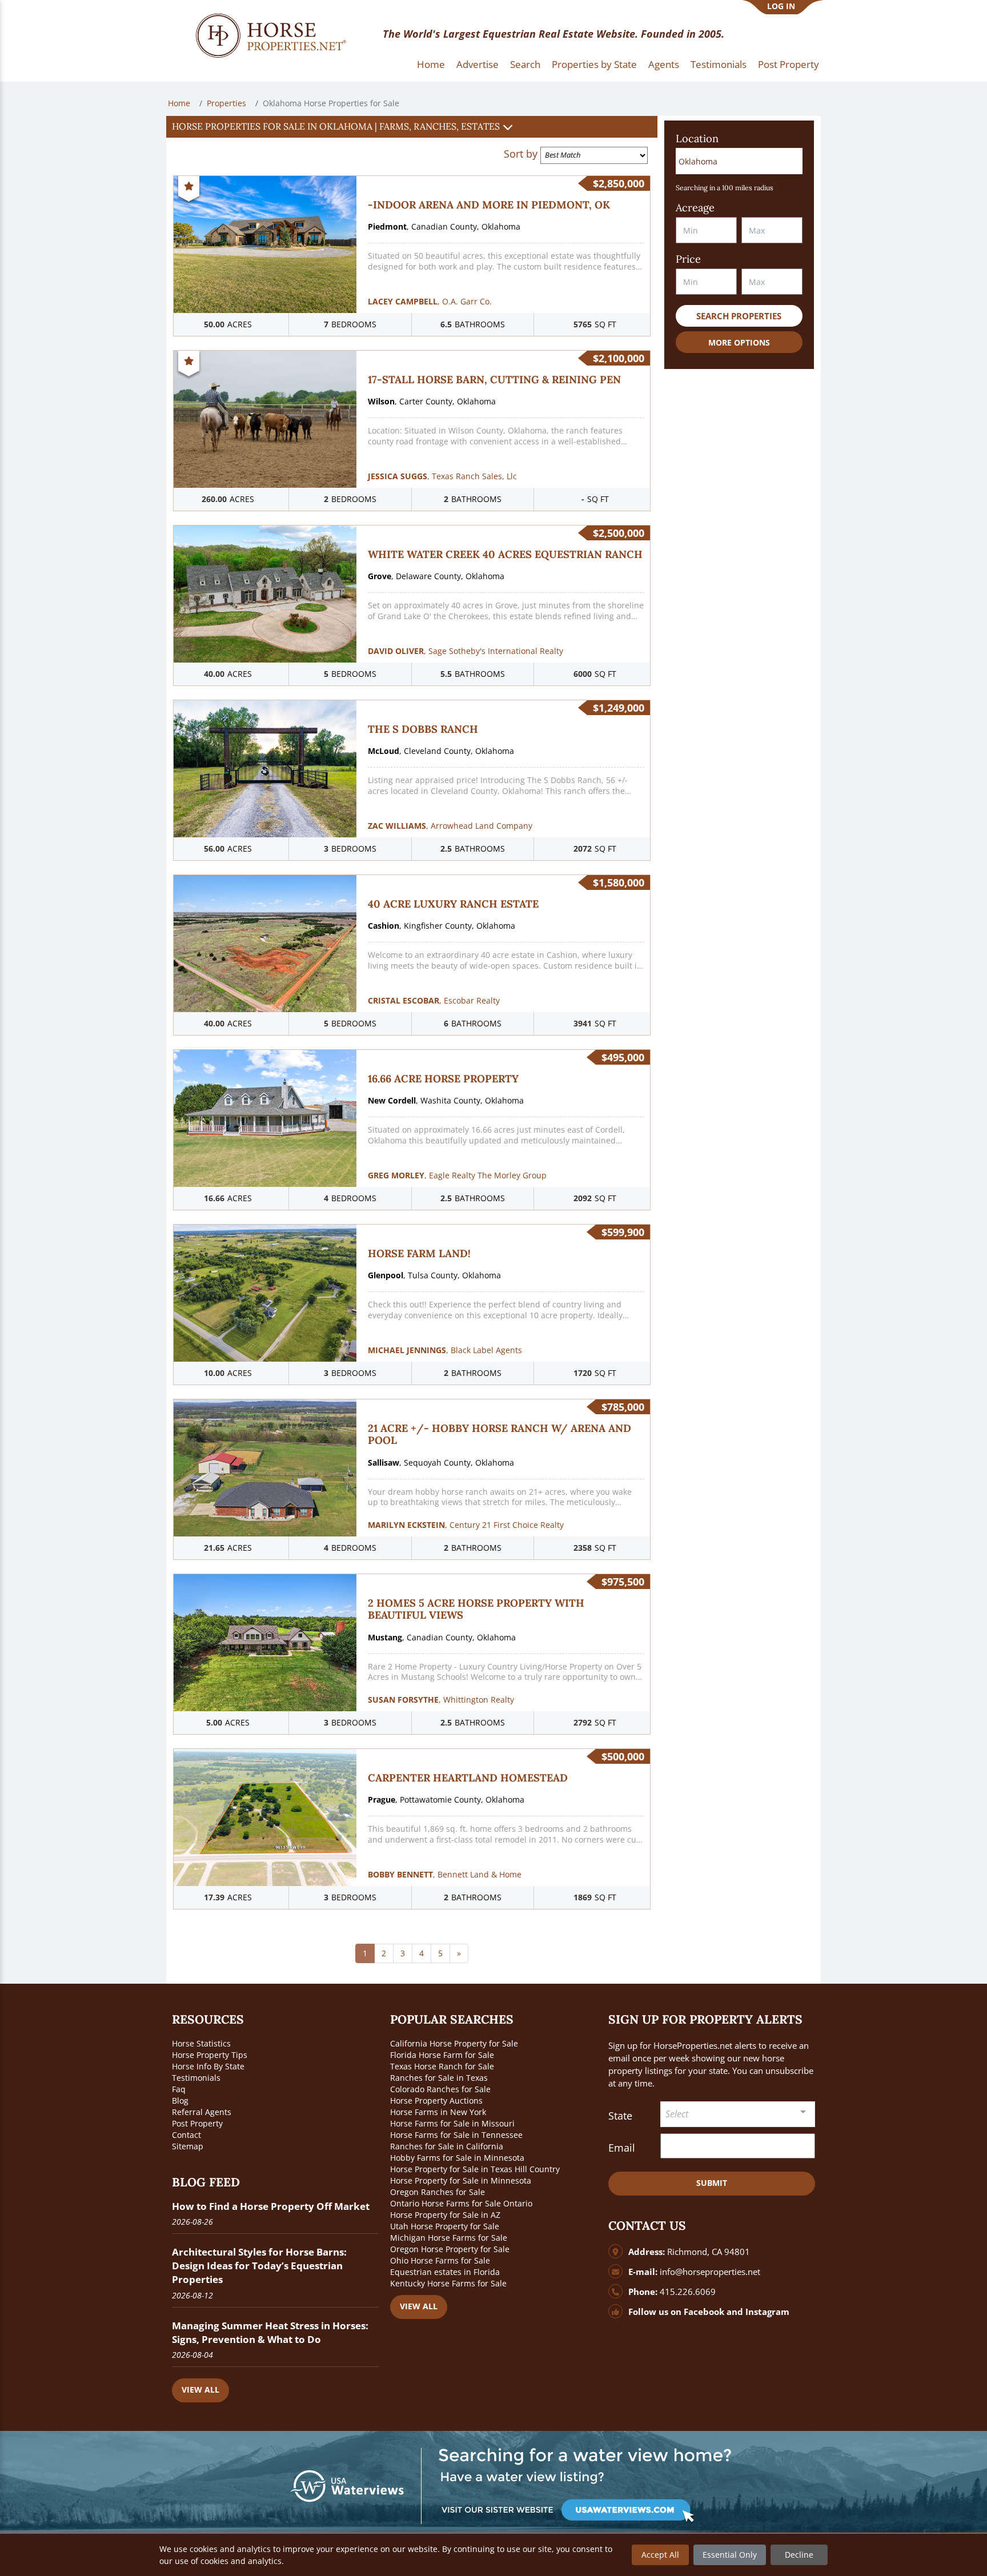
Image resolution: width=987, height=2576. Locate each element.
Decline (799, 2555)
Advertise (478, 64)
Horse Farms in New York (438, 2112)
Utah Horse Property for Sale (445, 2226)
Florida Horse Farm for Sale (442, 2055)
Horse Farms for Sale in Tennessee (456, 2135)
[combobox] (738, 2114)
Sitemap (188, 2146)
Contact (186, 2135)
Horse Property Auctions (436, 2100)
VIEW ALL (200, 2390)
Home (431, 64)
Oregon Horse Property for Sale (450, 2249)
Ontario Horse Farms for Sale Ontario (461, 2203)
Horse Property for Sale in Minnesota (461, 2180)
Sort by (521, 154)
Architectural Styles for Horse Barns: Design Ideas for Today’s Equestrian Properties (259, 2266)
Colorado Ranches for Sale (440, 2089)
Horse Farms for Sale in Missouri (452, 2123)
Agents (664, 64)
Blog (180, 2100)
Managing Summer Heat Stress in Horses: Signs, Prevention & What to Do (270, 2332)
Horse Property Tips (210, 2055)
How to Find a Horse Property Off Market (271, 2206)
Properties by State (594, 64)
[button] (412, 127)
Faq (179, 2089)
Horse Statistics (201, 2043)
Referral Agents (202, 2112)
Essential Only (730, 2555)
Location (697, 139)
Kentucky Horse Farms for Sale (448, 2283)
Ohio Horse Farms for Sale (440, 2260)
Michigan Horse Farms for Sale (449, 2238)
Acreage (695, 208)
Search (525, 64)
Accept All (660, 2555)
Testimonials (719, 64)
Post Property (789, 64)
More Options (739, 342)
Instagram (767, 2312)
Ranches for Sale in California (447, 2146)
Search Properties (739, 316)
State (620, 2116)
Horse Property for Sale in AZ (445, 2215)
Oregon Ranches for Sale (438, 2192)
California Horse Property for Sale (454, 2043)
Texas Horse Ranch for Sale (442, 2066)
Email (622, 2148)
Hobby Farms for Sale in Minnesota (457, 2158)
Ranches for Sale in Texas (439, 2078)
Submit (712, 2183)
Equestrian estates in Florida (445, 2272)
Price (688, 259)
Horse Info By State (208, 2066)
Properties (226, 103)
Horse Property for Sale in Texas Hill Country (475, 2169)
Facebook (704, 2312)
